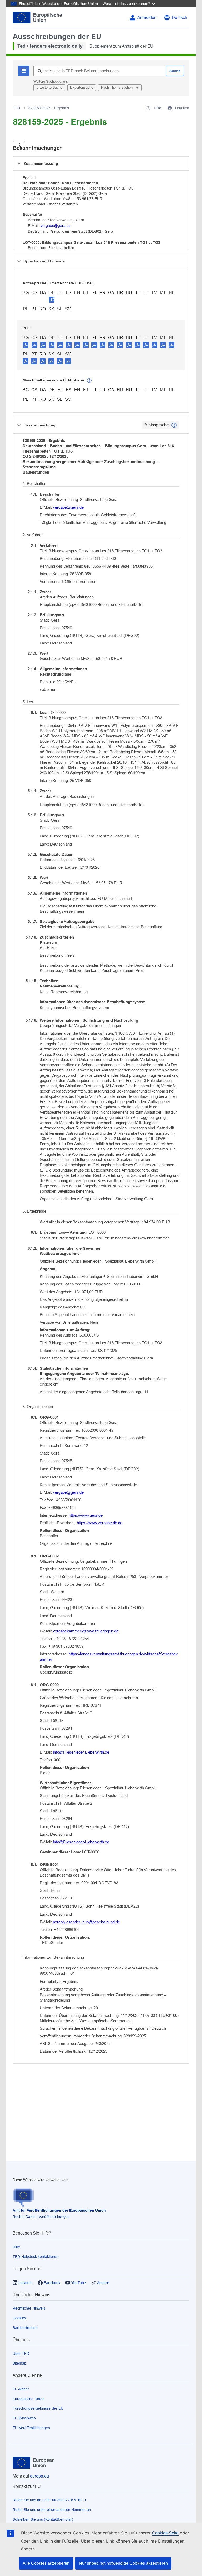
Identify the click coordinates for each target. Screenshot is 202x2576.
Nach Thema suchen (117, 88)
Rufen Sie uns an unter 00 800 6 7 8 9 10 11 (50, 2500)
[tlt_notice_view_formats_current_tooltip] (174, 425)
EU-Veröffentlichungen (31, 2428)
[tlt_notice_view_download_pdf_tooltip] (26, 345)
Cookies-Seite (165, 2533)
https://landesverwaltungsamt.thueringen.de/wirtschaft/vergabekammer (109, 1657)
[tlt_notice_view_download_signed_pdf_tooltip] (52, 300)
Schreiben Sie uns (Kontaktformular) (43, 2519)
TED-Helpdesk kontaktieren (36, 2257)
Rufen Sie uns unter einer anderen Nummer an (52, 2510)
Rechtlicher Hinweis (29, 2308)
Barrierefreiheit (25, 2328)
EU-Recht (21, 2389)
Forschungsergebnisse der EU (38, 2408)
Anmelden (147, 18)
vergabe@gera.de (56, 226)
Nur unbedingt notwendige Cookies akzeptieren (123, 2563)
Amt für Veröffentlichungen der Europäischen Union (59, 2210)
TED (17, 108)
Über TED (21, 2354)
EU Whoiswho (24, 2418)
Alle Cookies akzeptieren (46, 2563)
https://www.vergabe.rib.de (100, 1523)
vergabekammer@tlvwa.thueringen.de (86, 1631)
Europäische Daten (29, 2399)
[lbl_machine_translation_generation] (89, 381)
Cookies (19, 2318)
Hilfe (16, 2247)
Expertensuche (82, 88)
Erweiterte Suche (49, 88)
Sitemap (19, 2363)
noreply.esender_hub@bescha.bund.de (86, 1922)
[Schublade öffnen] (19, 145)
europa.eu (39, 2476)
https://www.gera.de (86, 1515)
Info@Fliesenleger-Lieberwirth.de (81, 1752)
